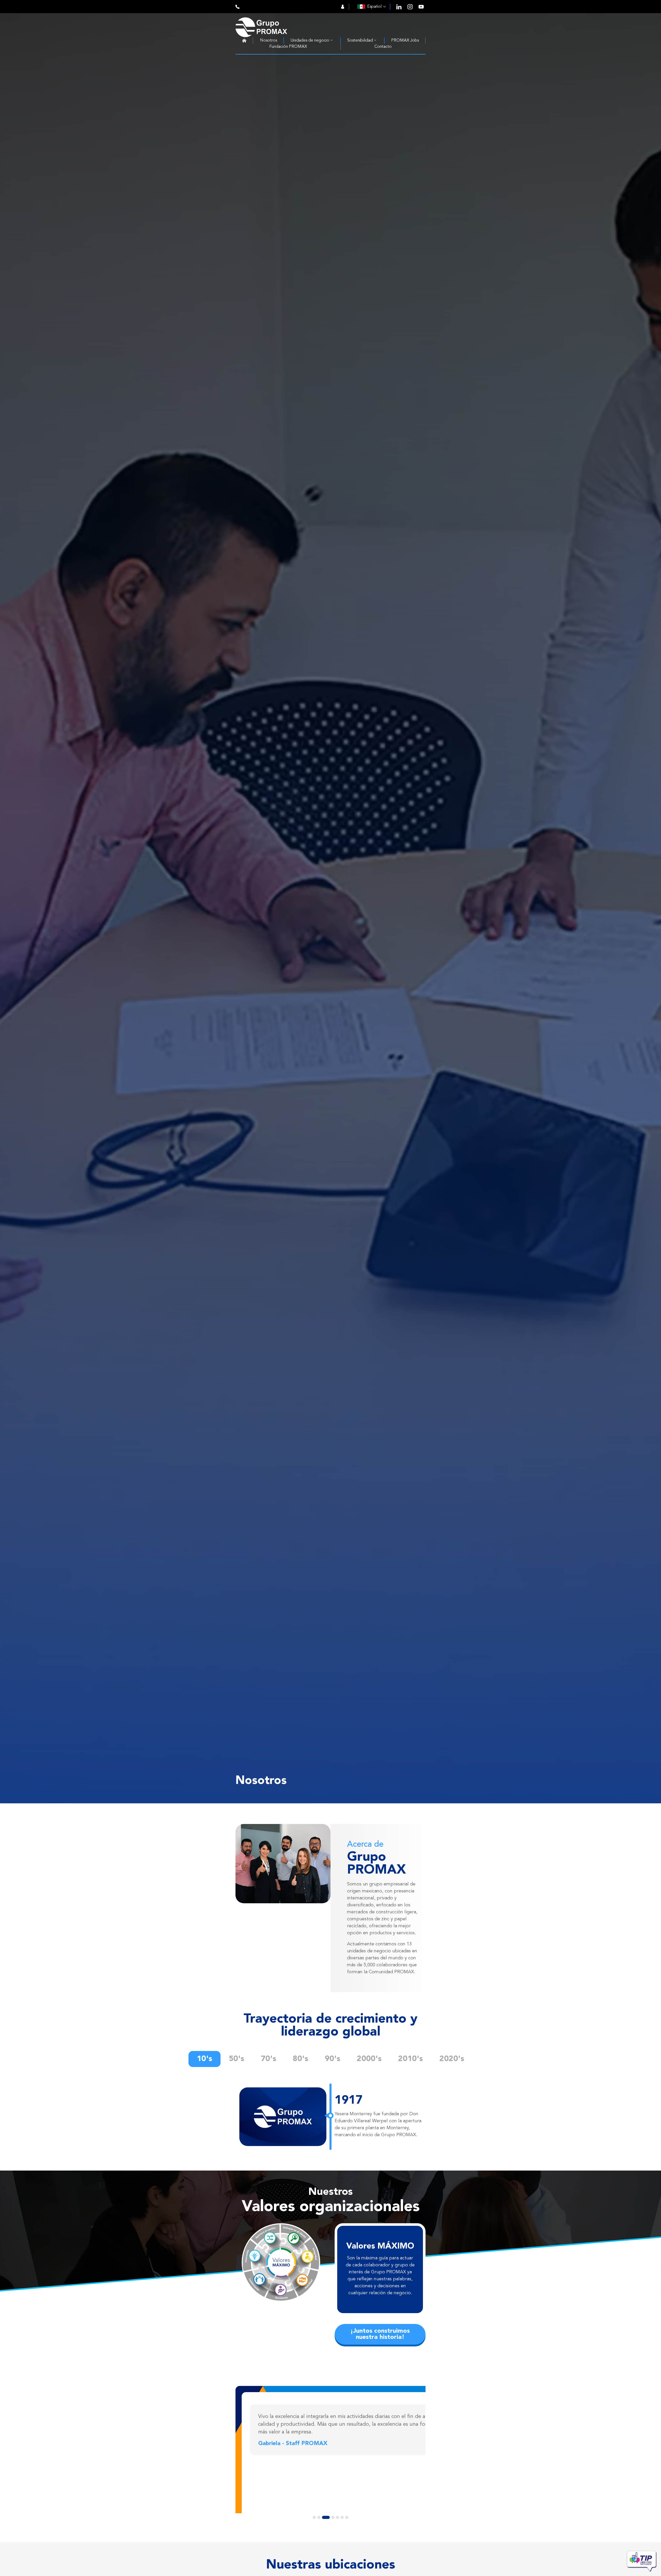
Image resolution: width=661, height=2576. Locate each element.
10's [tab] (204, 2059)
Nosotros (269, 41)
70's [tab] (269, 2059)
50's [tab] (237, 2059)
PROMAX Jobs (405, 41)
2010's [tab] (411, 2059)
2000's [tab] (369, 2059)
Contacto (383, 47)
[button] (252, 2485)
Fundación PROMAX (288, 47)
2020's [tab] (452, 2059)
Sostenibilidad (360, 41)
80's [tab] (301, 2059)
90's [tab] (333, 2059)
